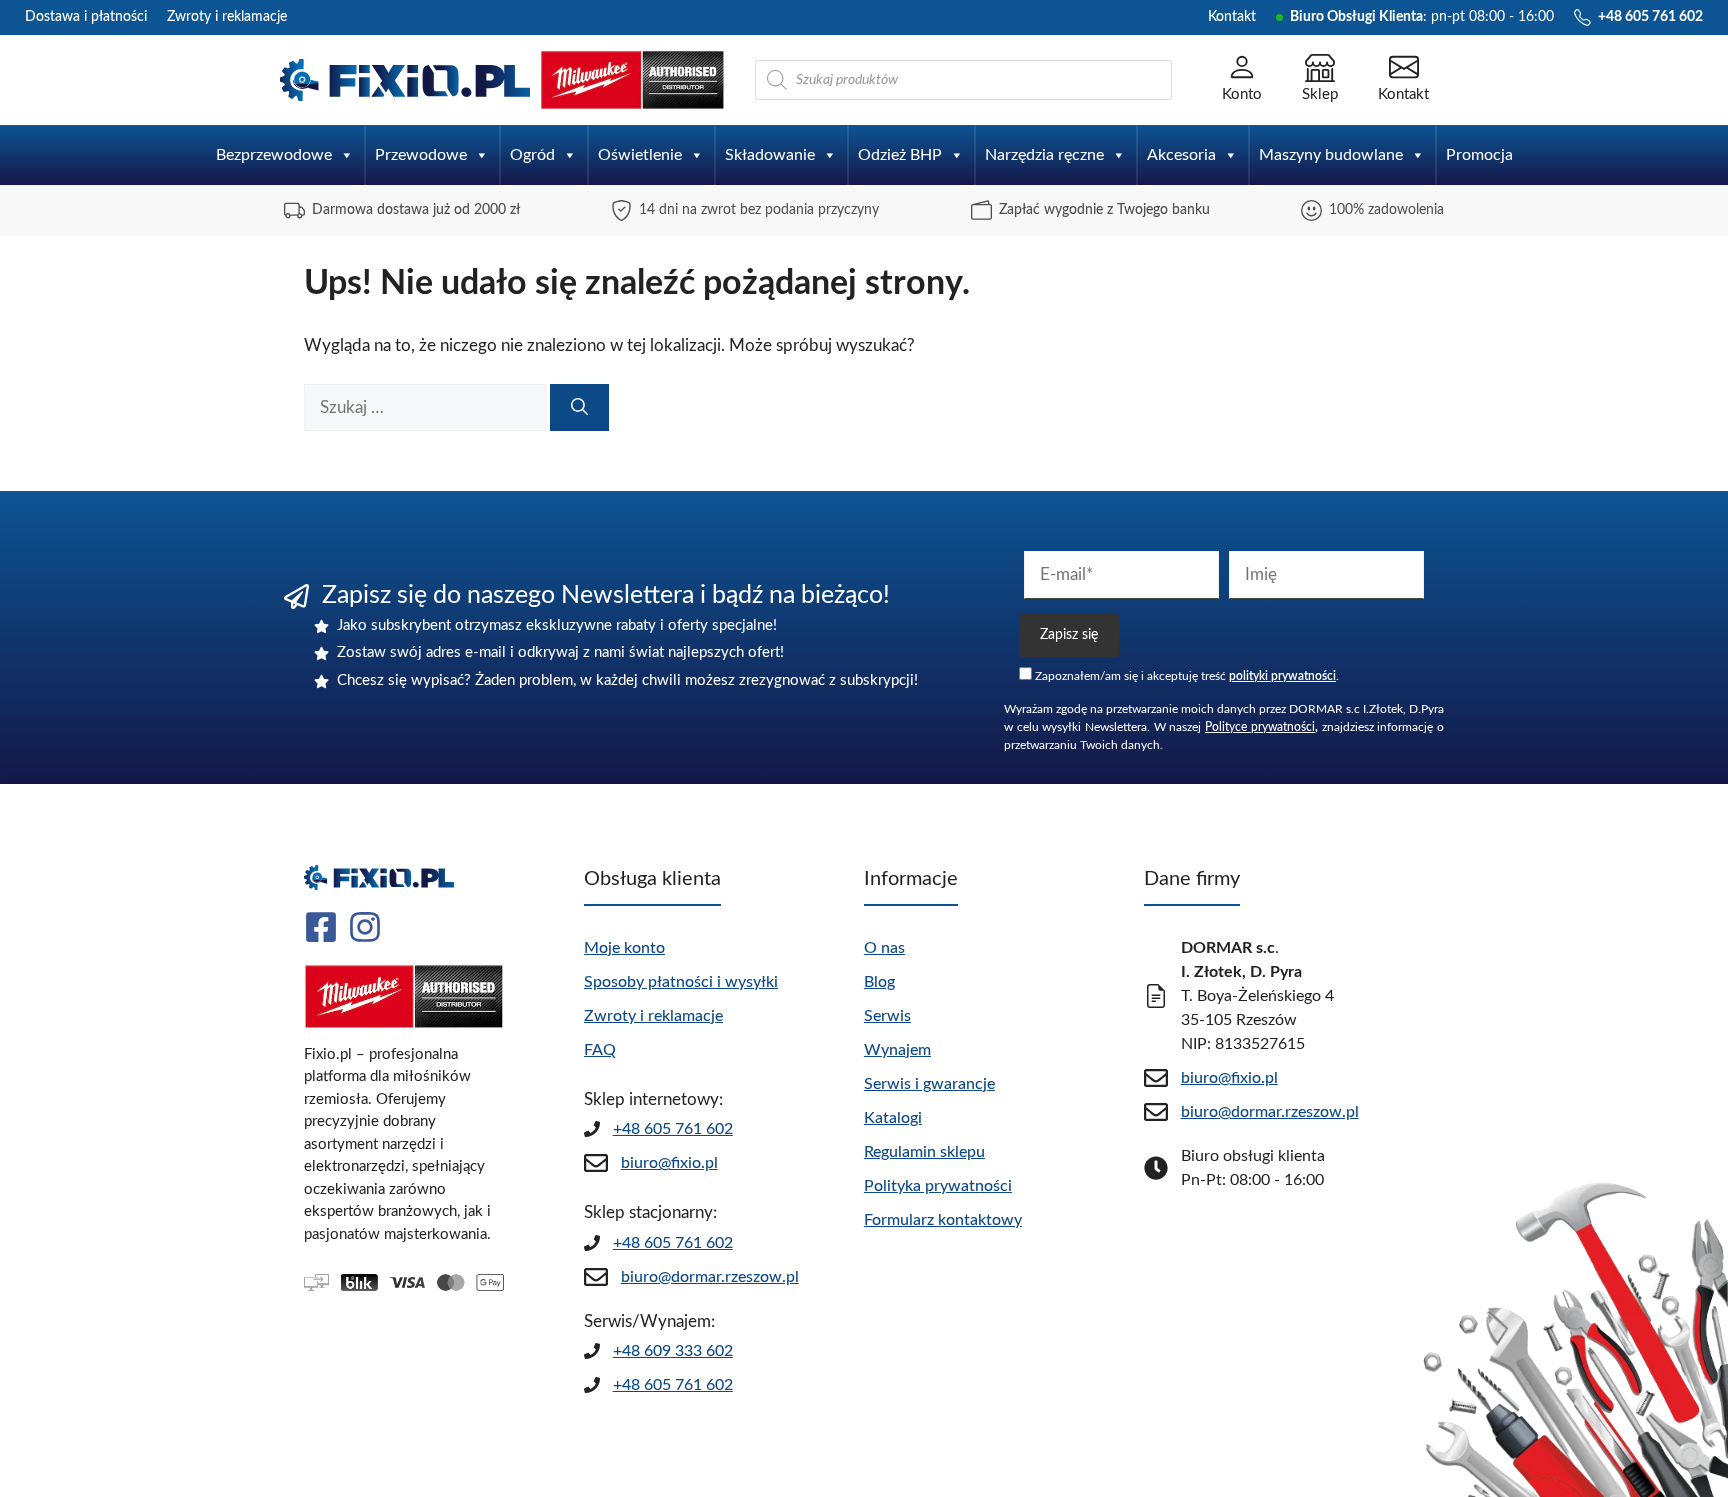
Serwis (887, 1016)
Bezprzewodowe (274, 155)
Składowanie (770, 155)
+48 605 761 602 (673, 1129)
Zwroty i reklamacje (227, 17)
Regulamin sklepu (924, 1152)
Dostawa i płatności (86, 17)
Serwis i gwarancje (929, 1084)
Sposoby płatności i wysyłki (681, 982)
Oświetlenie (640, 155)
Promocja (1479, 155)
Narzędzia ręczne (1044, 155)
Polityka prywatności (938, 1186)
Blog (879, 982)
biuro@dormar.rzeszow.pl (710, 1277)
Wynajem (897, 1050)
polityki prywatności (1282, 676)
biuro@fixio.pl (669, 1163)
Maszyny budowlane (1331, 155)
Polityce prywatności (1260, 727)
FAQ (600, 1050)
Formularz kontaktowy (943, 1220)
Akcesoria (1181, 155)
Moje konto (624, 948)
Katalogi (893, 1118)
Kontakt (1232, 17)
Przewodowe (421, 155)
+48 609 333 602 (673, 1351)
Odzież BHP (900, 155)
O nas (884, 948)
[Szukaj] (579, 408)
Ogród (532, 155)
